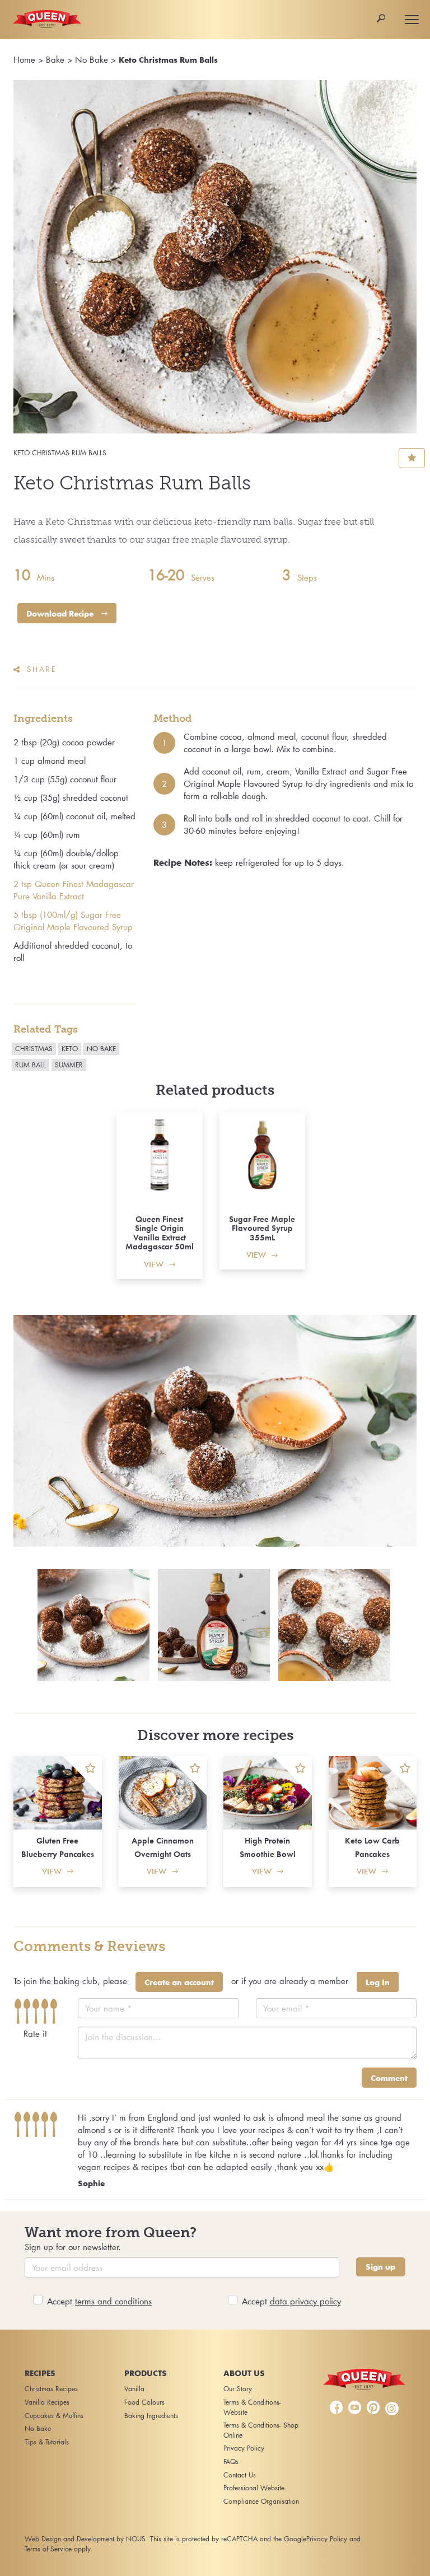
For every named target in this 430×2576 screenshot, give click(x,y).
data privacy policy (305, 2301)
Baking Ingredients (151, 2416)
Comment (389, 2078)
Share (42, 669)
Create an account (179, 1982)
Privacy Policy (244, 2448)
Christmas (34, 1049)
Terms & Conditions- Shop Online (261, 2430)
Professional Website (254, 2488)
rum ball (31, 1065)
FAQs (231, 2461)
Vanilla (134, 2389)
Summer (69, 1065)
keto (70, 1049)
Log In (378, 1982)
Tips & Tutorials (47, 2442)
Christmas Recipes (51, 2389)
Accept (99, 2301)
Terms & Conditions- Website (252, 2407)
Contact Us (240, 2475)
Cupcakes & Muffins (54, 2416)
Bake (55, 59)
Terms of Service (48, 2549)
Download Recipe (61, 614)
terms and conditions (113, 2301)
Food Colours (144, 2402)
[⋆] (82, 1776)
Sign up (380, 2267)
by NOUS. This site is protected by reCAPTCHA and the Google (211, 2539)
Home (24, 59)
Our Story (238, 2389)
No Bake (92, 59)
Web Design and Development (69, 2539)
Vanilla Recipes (47, 2402)
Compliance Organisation (261, 2501)
